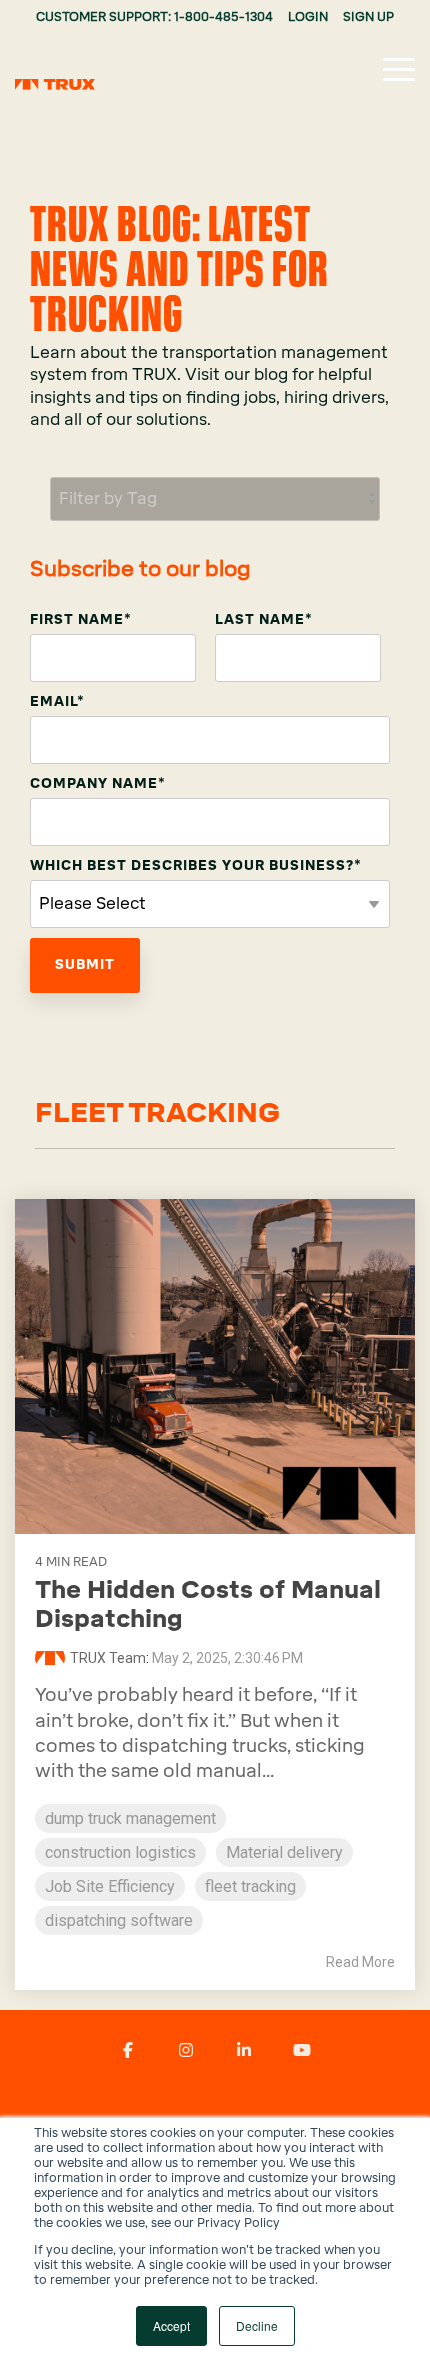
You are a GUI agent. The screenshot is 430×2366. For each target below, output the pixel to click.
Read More (360, 1962)
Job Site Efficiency (110, 1886)
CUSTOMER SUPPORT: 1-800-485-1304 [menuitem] (154, 17)
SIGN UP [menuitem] (368, 17)
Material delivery (284, 1852)
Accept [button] (171, 2325)
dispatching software (119, 1920)
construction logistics (120, 1852)
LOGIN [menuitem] (308, 17)
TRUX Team (108, 1658)
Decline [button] (257, 2325)
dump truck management (130, 1818)
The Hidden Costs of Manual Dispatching (208, 1604)
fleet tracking (250, 1886)
